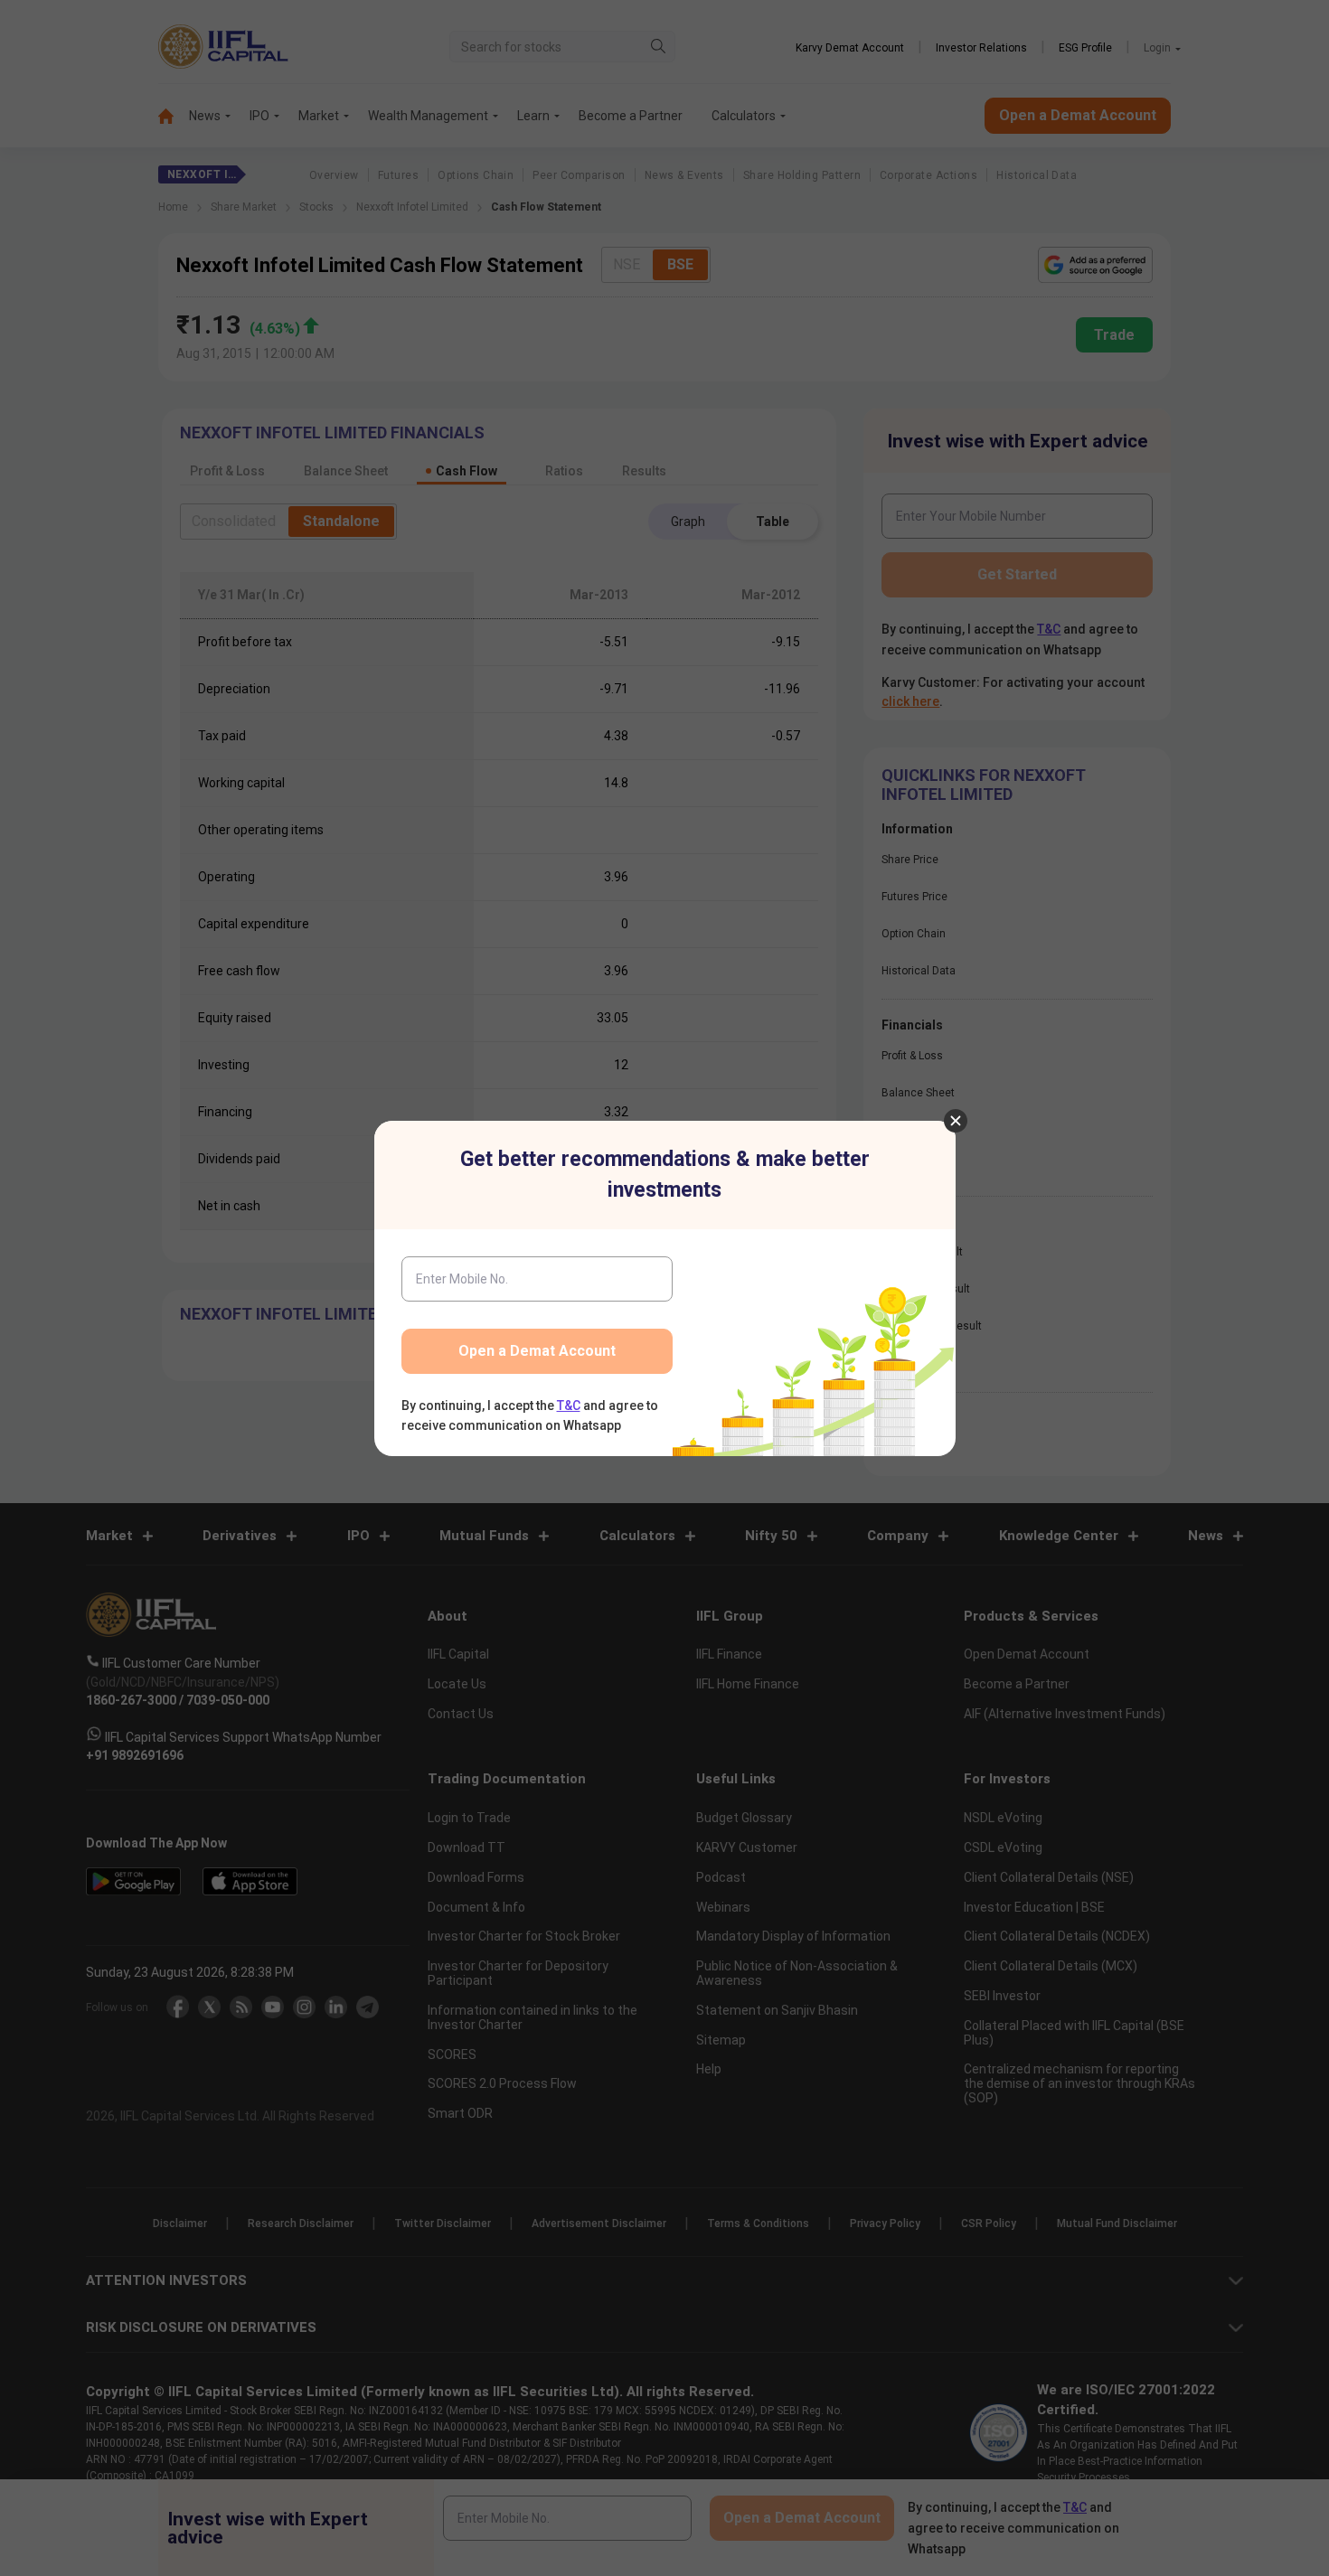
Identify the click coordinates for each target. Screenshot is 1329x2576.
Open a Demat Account (537, 1351)
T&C (569, 1406)
